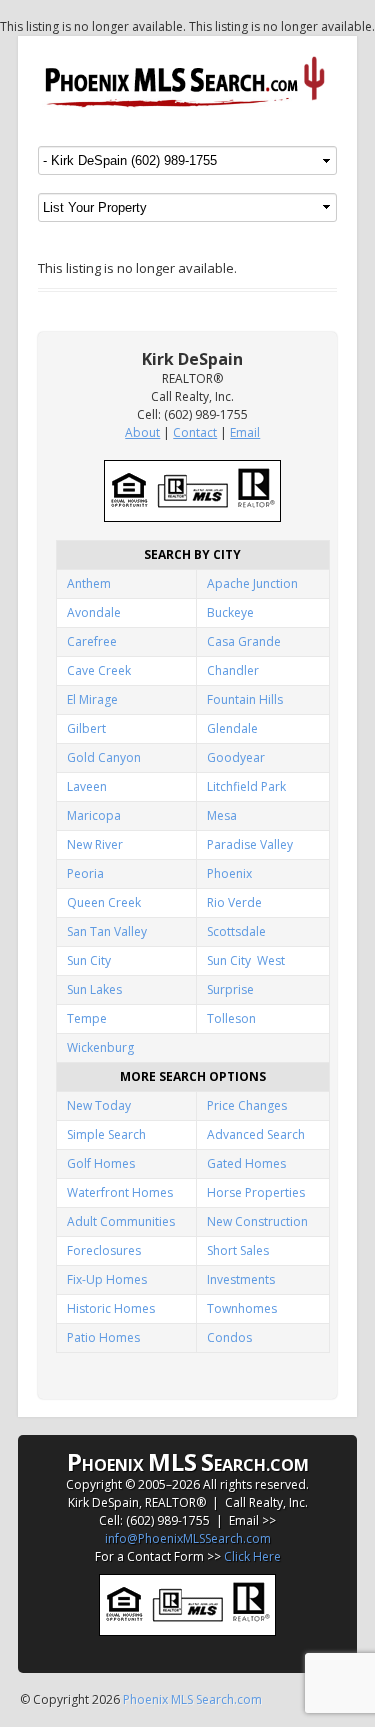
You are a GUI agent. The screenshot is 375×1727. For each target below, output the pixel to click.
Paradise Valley (250, 844)
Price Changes (247, 1105)
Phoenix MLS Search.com (192, 1699)
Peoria (85, 873)
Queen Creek (104, 902)
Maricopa (94, 815)
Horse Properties (256, 1192)
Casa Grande (244, 641)
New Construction (257, 1221)
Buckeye (230, 612)
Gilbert (86, 728)
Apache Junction (252, 583)
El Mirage (92, 699)
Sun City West (246, 960)
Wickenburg (100, 1047)
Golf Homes (101, 1163)
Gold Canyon (104, 757)
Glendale (232, 728)
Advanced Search (256, 1134)
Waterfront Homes (120, 1192)
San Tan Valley (107, 931)
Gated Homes (246, 1163)
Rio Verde (234, 902)
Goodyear (236, 757)
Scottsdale (236, 931)
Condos (229, 1337)
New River (95, 844)
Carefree (92, 641)
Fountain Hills (245, 699)
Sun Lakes (94, 989)
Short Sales (238, 1250)
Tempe (87, 1018)
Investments (241, 1279)
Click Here (252, 1556)
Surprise (230, 989)
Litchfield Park (246, 786)
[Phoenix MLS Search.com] (187, 82)
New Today (99, 1105)
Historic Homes (111, 1308)
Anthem (89, 583)
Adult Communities (121, 1221)
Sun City (89, 960)
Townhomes (242, 1308)
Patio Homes (103, 1337)
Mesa (222, 815)
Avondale (94, 612)
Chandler (233, 670)
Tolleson (231, 1018)
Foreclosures (104, 1250)
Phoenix (229, 873)
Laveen (87, 786)
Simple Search (106, 1134)
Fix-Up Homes (107, 1279)
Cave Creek (99, 670)
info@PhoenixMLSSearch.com (188, 1538)
